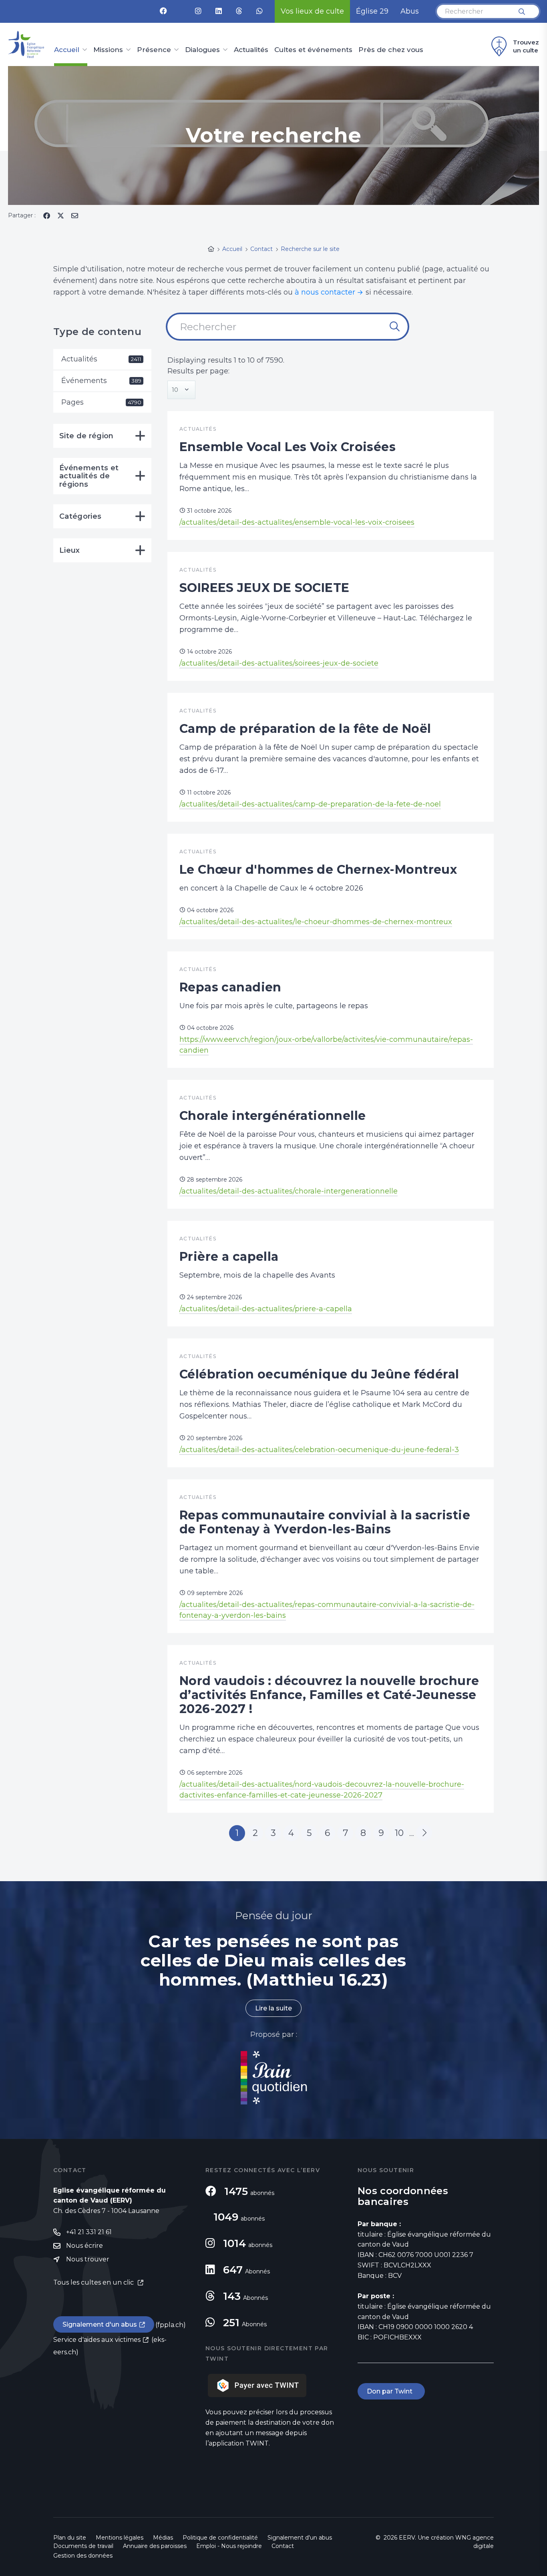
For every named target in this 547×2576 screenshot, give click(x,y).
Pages (101, 402)
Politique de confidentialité (220, 2538)
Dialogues (202, 50)
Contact (283, 2546)
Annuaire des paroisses (155, 2546)
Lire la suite (273, 2008)
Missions (108, 50)
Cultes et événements (313, 50)
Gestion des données (83, 2556)
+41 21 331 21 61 (89, 2232)
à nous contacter (325, 292)
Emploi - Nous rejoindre (229, 2546)
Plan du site (70, 2538)
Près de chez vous (391, 50)
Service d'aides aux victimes (97, 2340)
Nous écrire (84, 2246)
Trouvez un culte (526, 46)
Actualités (251, 50)
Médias (163, 2538)
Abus (410, 11)
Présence (154, 50)
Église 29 (372, 11)
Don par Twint (391, 2391)
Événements (101, 381)
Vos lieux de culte (312, 11)
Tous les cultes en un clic (94, 2282)
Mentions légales (120, 2538)
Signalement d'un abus (100, 2324)
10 (399, 1833)
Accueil (67, 50)
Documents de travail (83, 2546)
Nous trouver (88, 2259)
